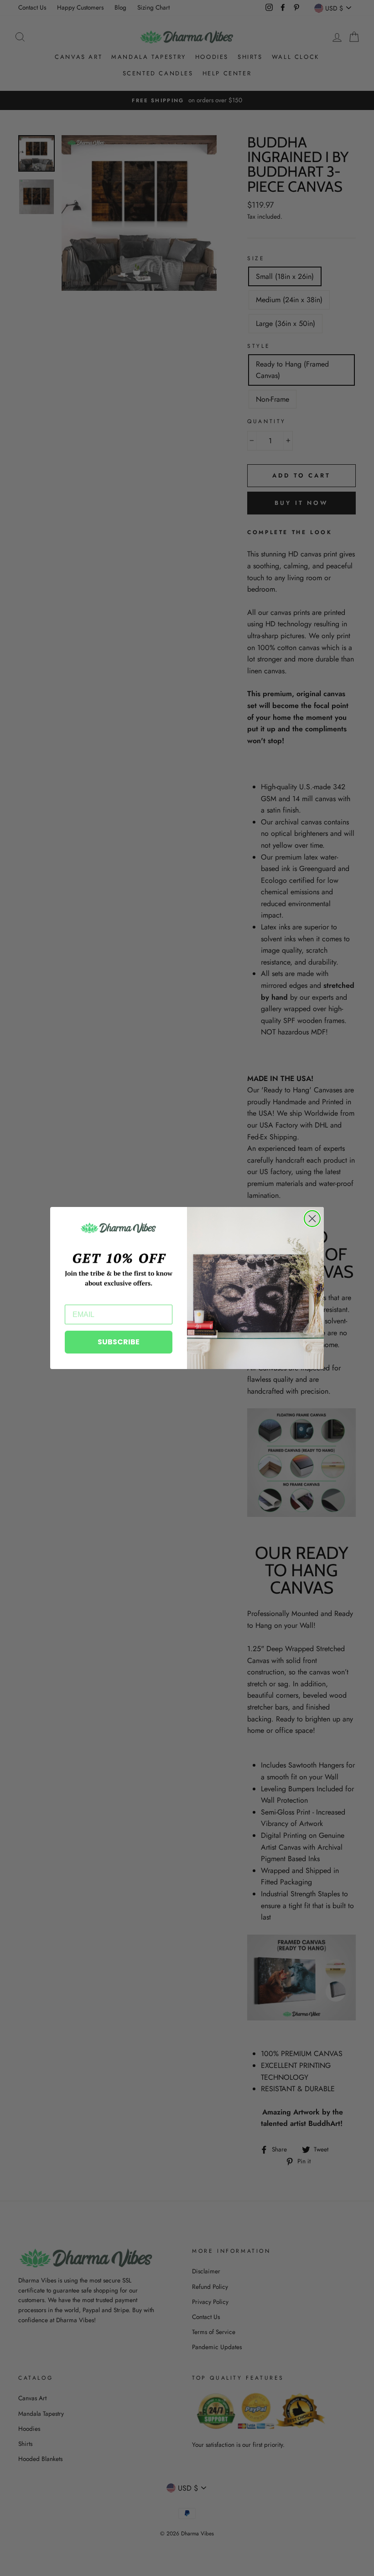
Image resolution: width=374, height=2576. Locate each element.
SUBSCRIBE (119, 1342)
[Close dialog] (312, 1219)
